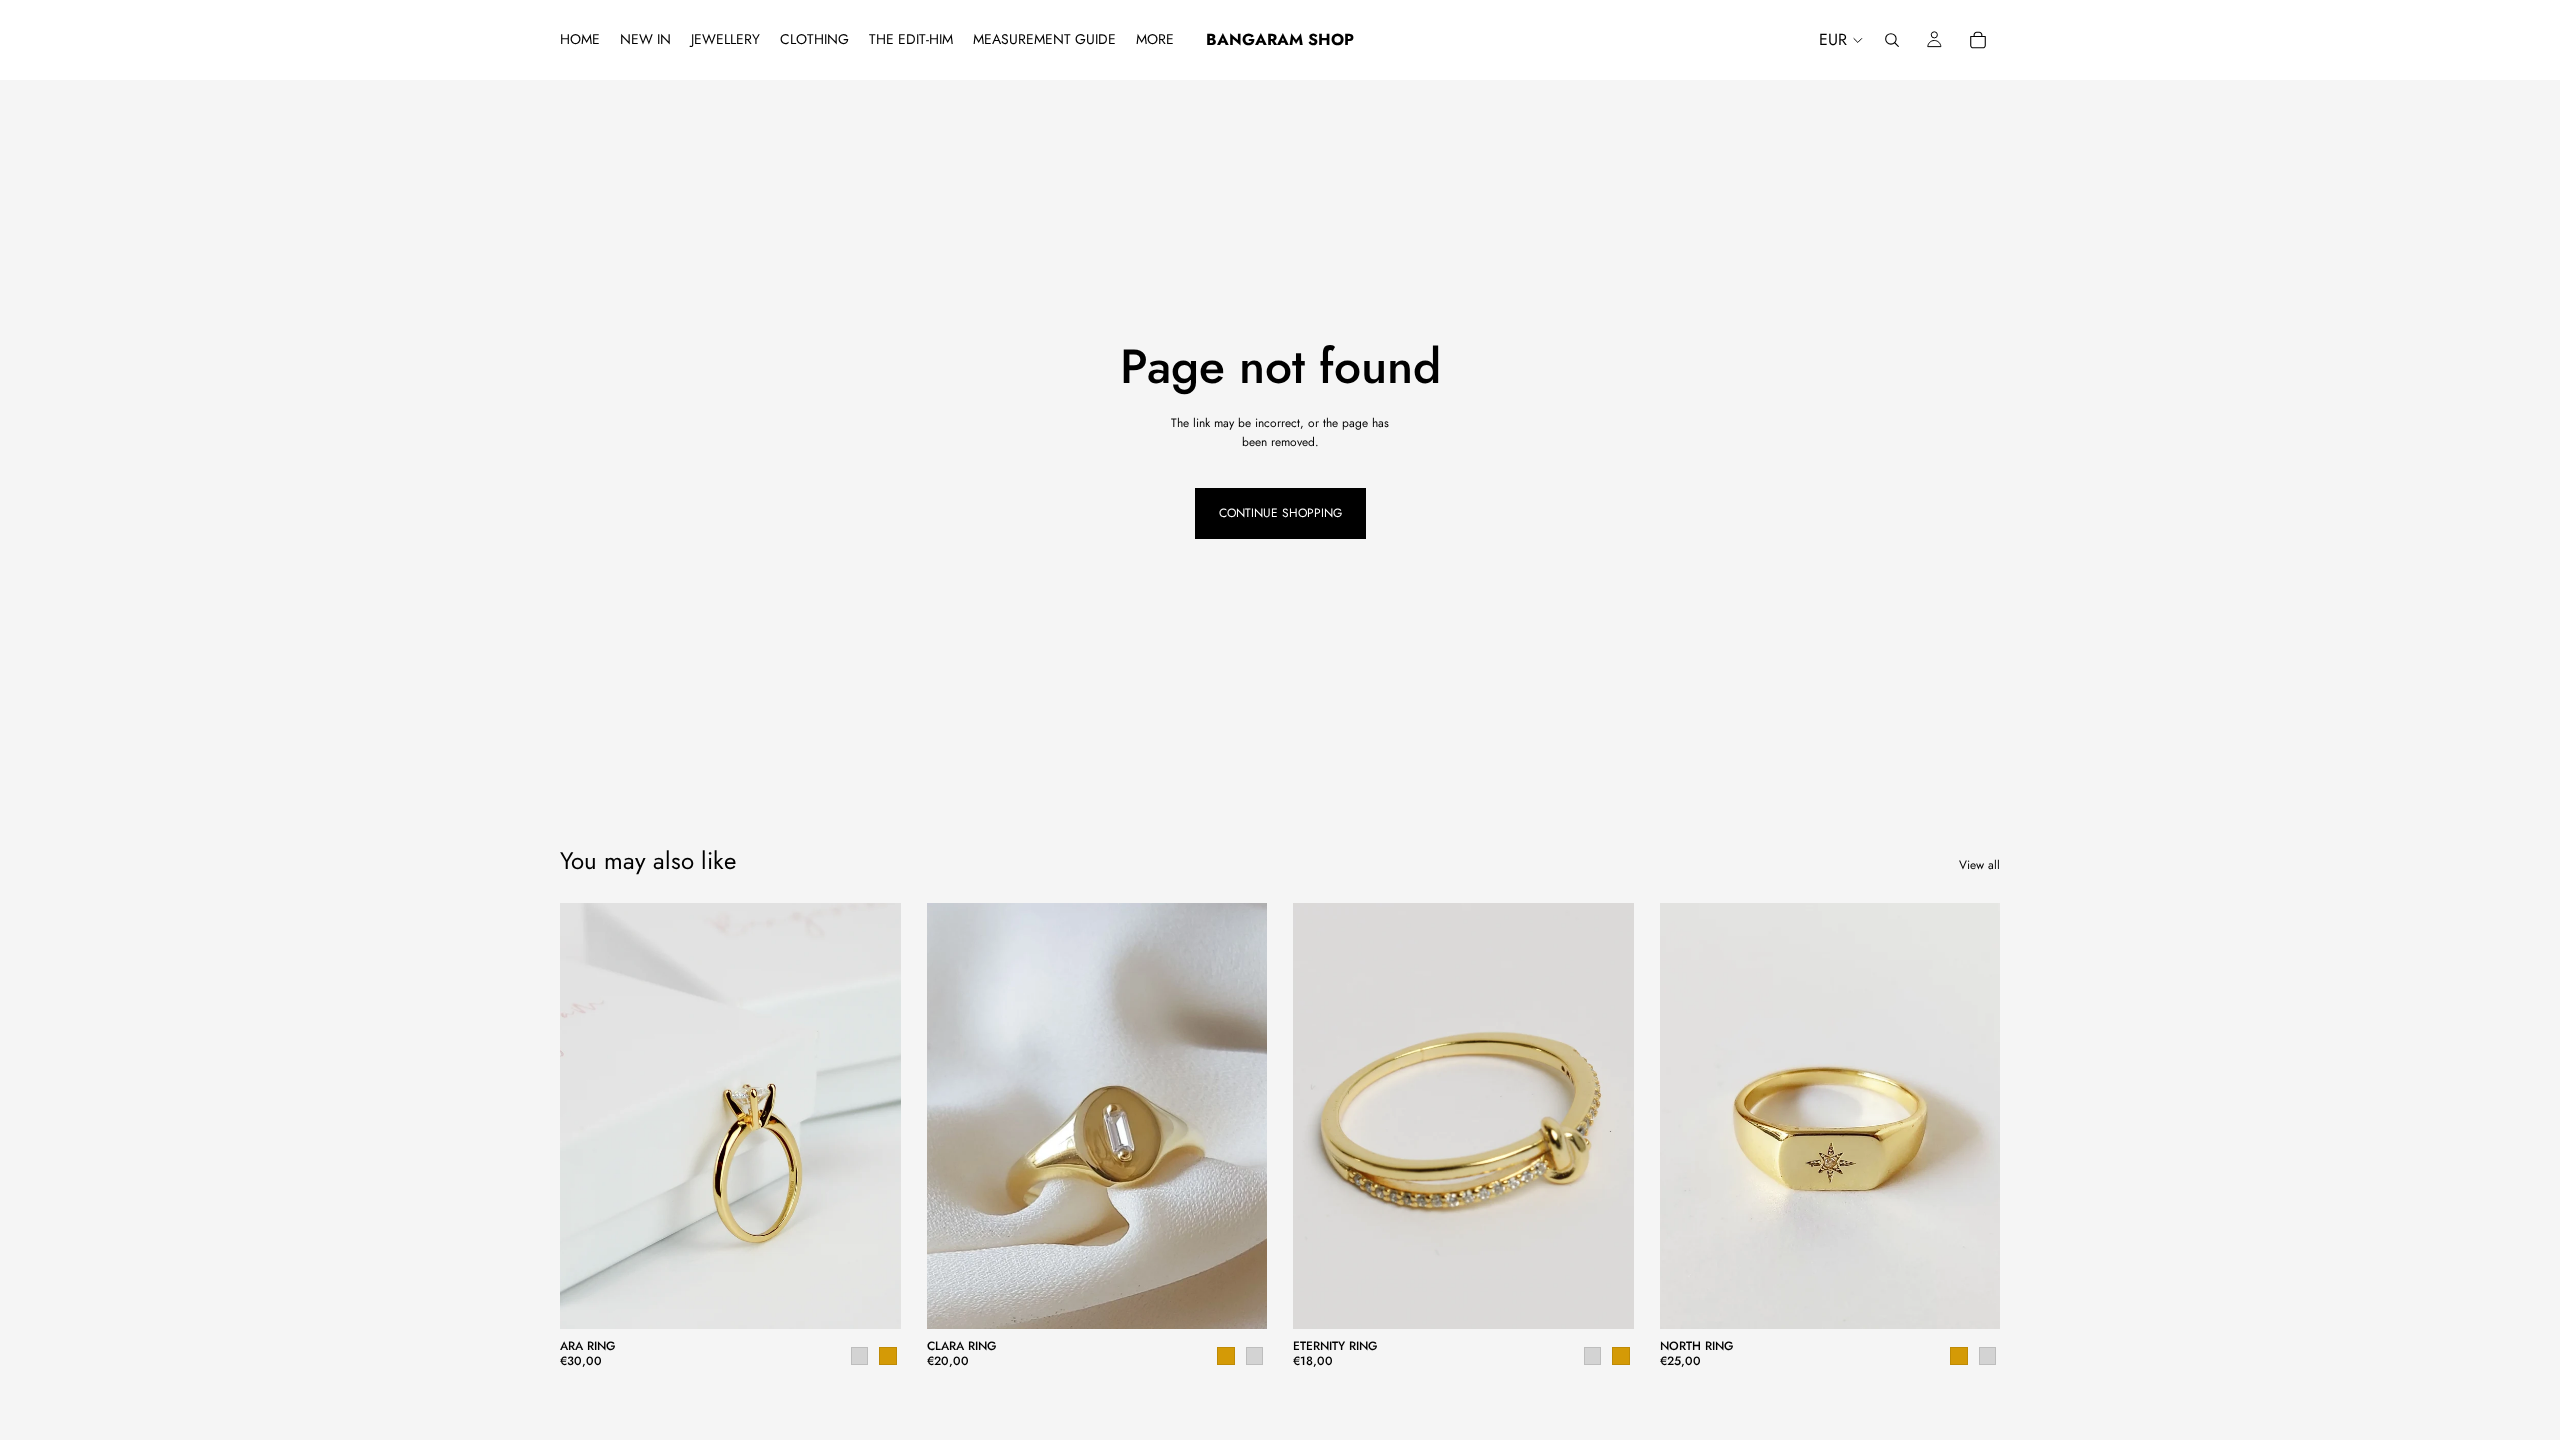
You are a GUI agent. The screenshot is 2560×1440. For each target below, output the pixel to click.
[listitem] (1155, 40)
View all (1979, 865)
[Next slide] (871, 1116)
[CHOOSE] (870, 1299)
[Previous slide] (590, 1116)
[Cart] (1978, 40)
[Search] (1892, 40)
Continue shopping (1280, 513)
